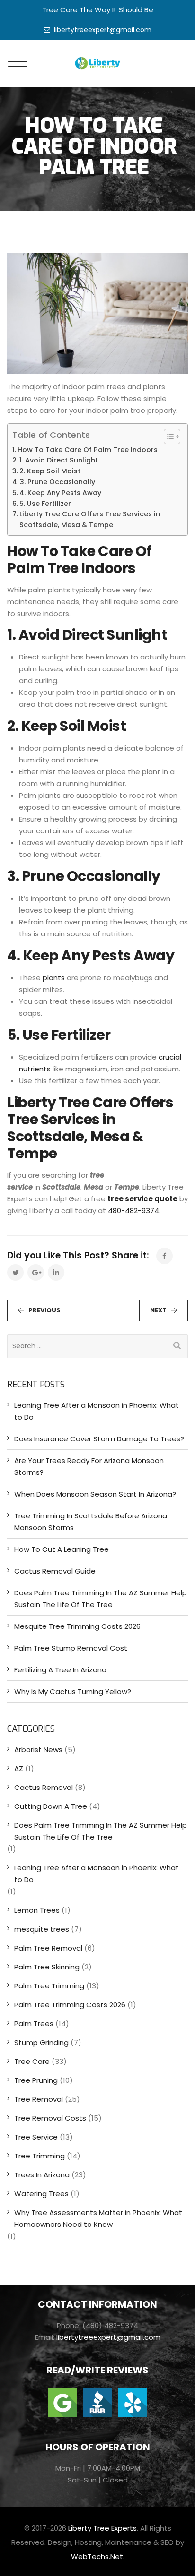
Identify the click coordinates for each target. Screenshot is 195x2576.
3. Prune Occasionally (58, 482)
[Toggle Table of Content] (167, 436)
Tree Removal (39, 2099)
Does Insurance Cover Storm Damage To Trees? (99, 1439)
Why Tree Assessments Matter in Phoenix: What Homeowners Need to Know (98, 2218)
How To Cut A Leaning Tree (62, 1549)
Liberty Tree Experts (102, 2528)
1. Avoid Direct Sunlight (59, 460)
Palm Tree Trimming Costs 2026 (70, 2005)
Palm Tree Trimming (49, 1986)
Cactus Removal (44, 1787)
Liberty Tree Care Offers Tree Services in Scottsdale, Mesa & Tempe (90, 519)
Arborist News (38, 1750)
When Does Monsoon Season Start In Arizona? (95, 1494)
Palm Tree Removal (48, 1948)
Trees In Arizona (42, 2175)
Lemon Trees (37, 1910)
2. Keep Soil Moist (50, 471)
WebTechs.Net (97, 2556)
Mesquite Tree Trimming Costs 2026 (77, 1626)
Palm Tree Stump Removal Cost (71, 1648)
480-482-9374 (133, 1211)
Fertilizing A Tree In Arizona (60, 1670)
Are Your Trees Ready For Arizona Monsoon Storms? (89, 1466)
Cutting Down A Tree (51, 1806)
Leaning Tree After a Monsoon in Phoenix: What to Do (97, 1411)
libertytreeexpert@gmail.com (103, 30)
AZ (19, 1768)
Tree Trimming (40, 2156)
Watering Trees (41, 2194)
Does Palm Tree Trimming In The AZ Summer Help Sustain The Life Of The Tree (101, 1599)
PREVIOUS (44, 1310)
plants (54, 978)
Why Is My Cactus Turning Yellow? (73, 1691)
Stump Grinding (41, 2042)
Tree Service (36, 2137)
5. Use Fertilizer (45, 504)
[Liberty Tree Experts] (97, 63)
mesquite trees (42, 1929)
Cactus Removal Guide (55, 1571)
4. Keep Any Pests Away (60, 493)
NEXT (158, 1310)
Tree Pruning (36, 2080)
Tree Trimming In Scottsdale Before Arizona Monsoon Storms (91, 1522)
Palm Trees (34, 2024)
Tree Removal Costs (50, 2118)
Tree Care (32, 2061)
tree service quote (142, 1199)
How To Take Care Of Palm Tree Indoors (88, 450)
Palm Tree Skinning (47, 1967)
